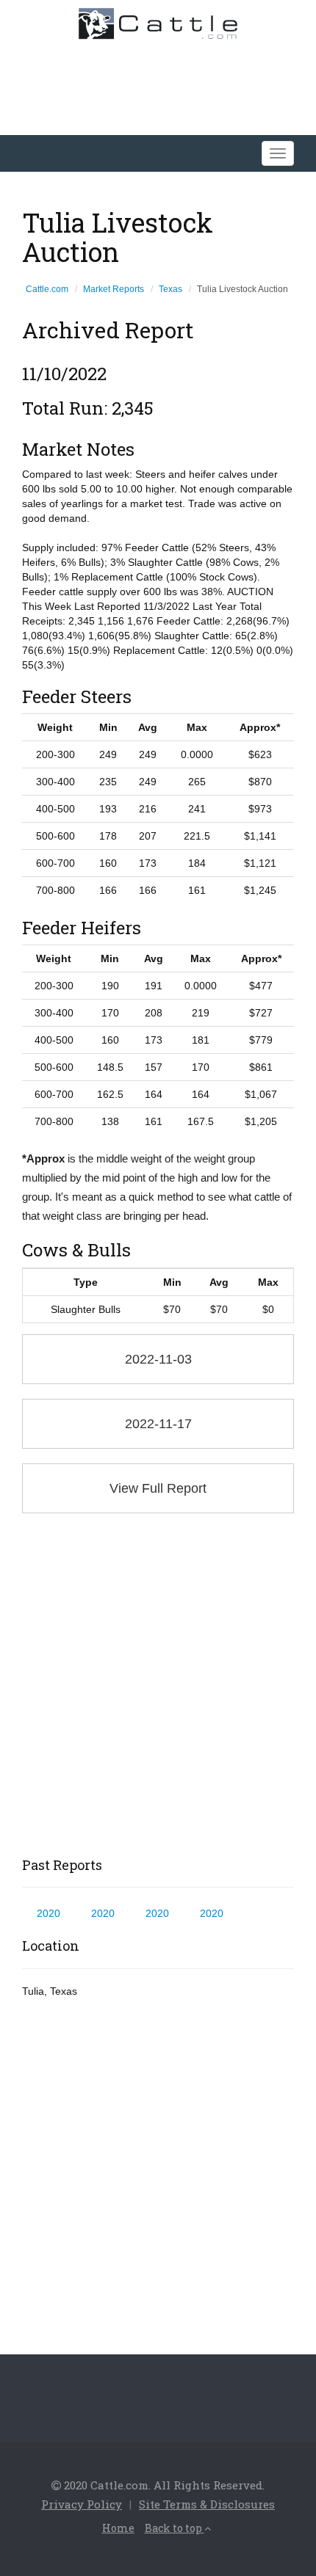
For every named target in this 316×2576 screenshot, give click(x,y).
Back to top (175, 2528)
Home (118, 2528)
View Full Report (158, 1488)
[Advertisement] (158, 1686)
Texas (170, 289)
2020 (49, 1913)
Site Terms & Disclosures (207, 2504)
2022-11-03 (158, 1359)
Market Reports (114, 289)
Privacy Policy (82, 2504)
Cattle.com (47, 289)
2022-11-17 (158, 1424)
